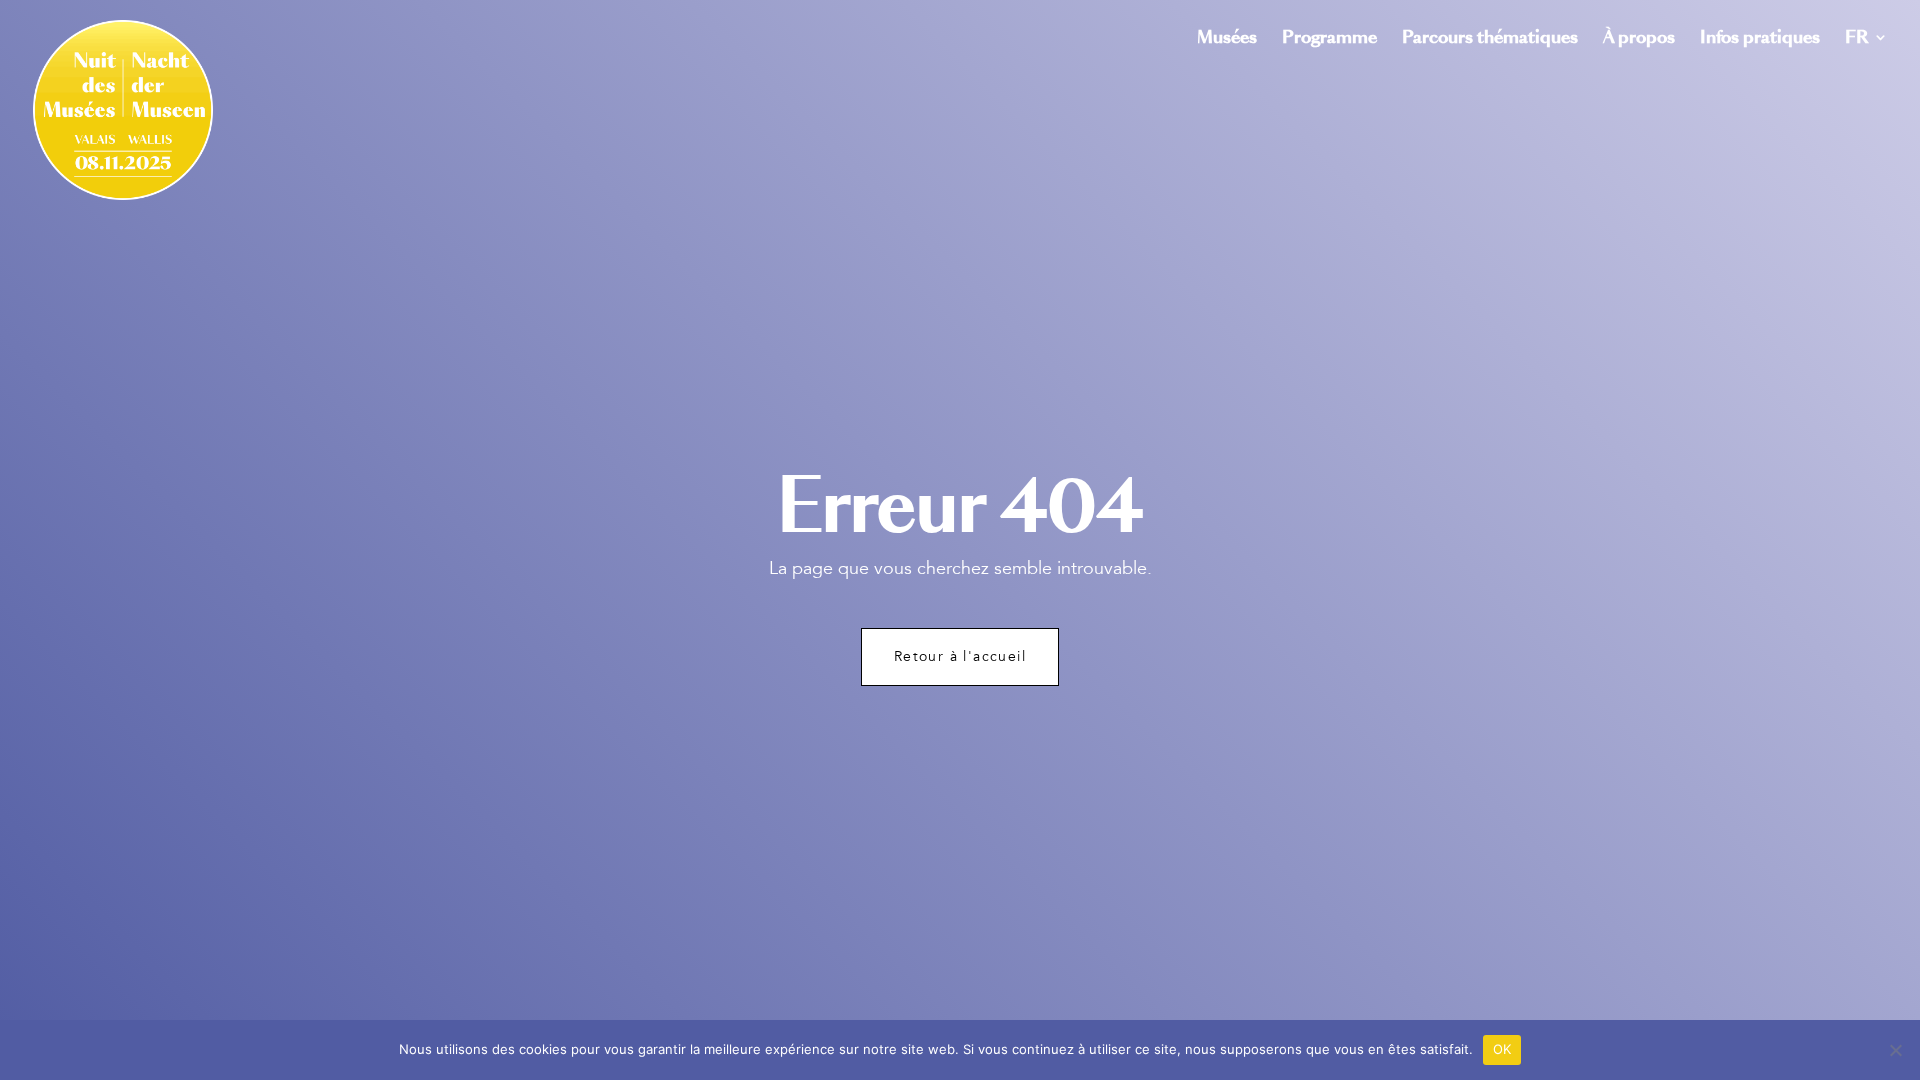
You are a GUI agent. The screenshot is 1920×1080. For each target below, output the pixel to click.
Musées (1227, 39)
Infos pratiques (1760, 39)
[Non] (1895, 1050)
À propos (1639, 39)
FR (1856, 39)
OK (1502, 1049)
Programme (1329, 39)
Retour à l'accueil (960, 656)
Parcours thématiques (1490, 39)
